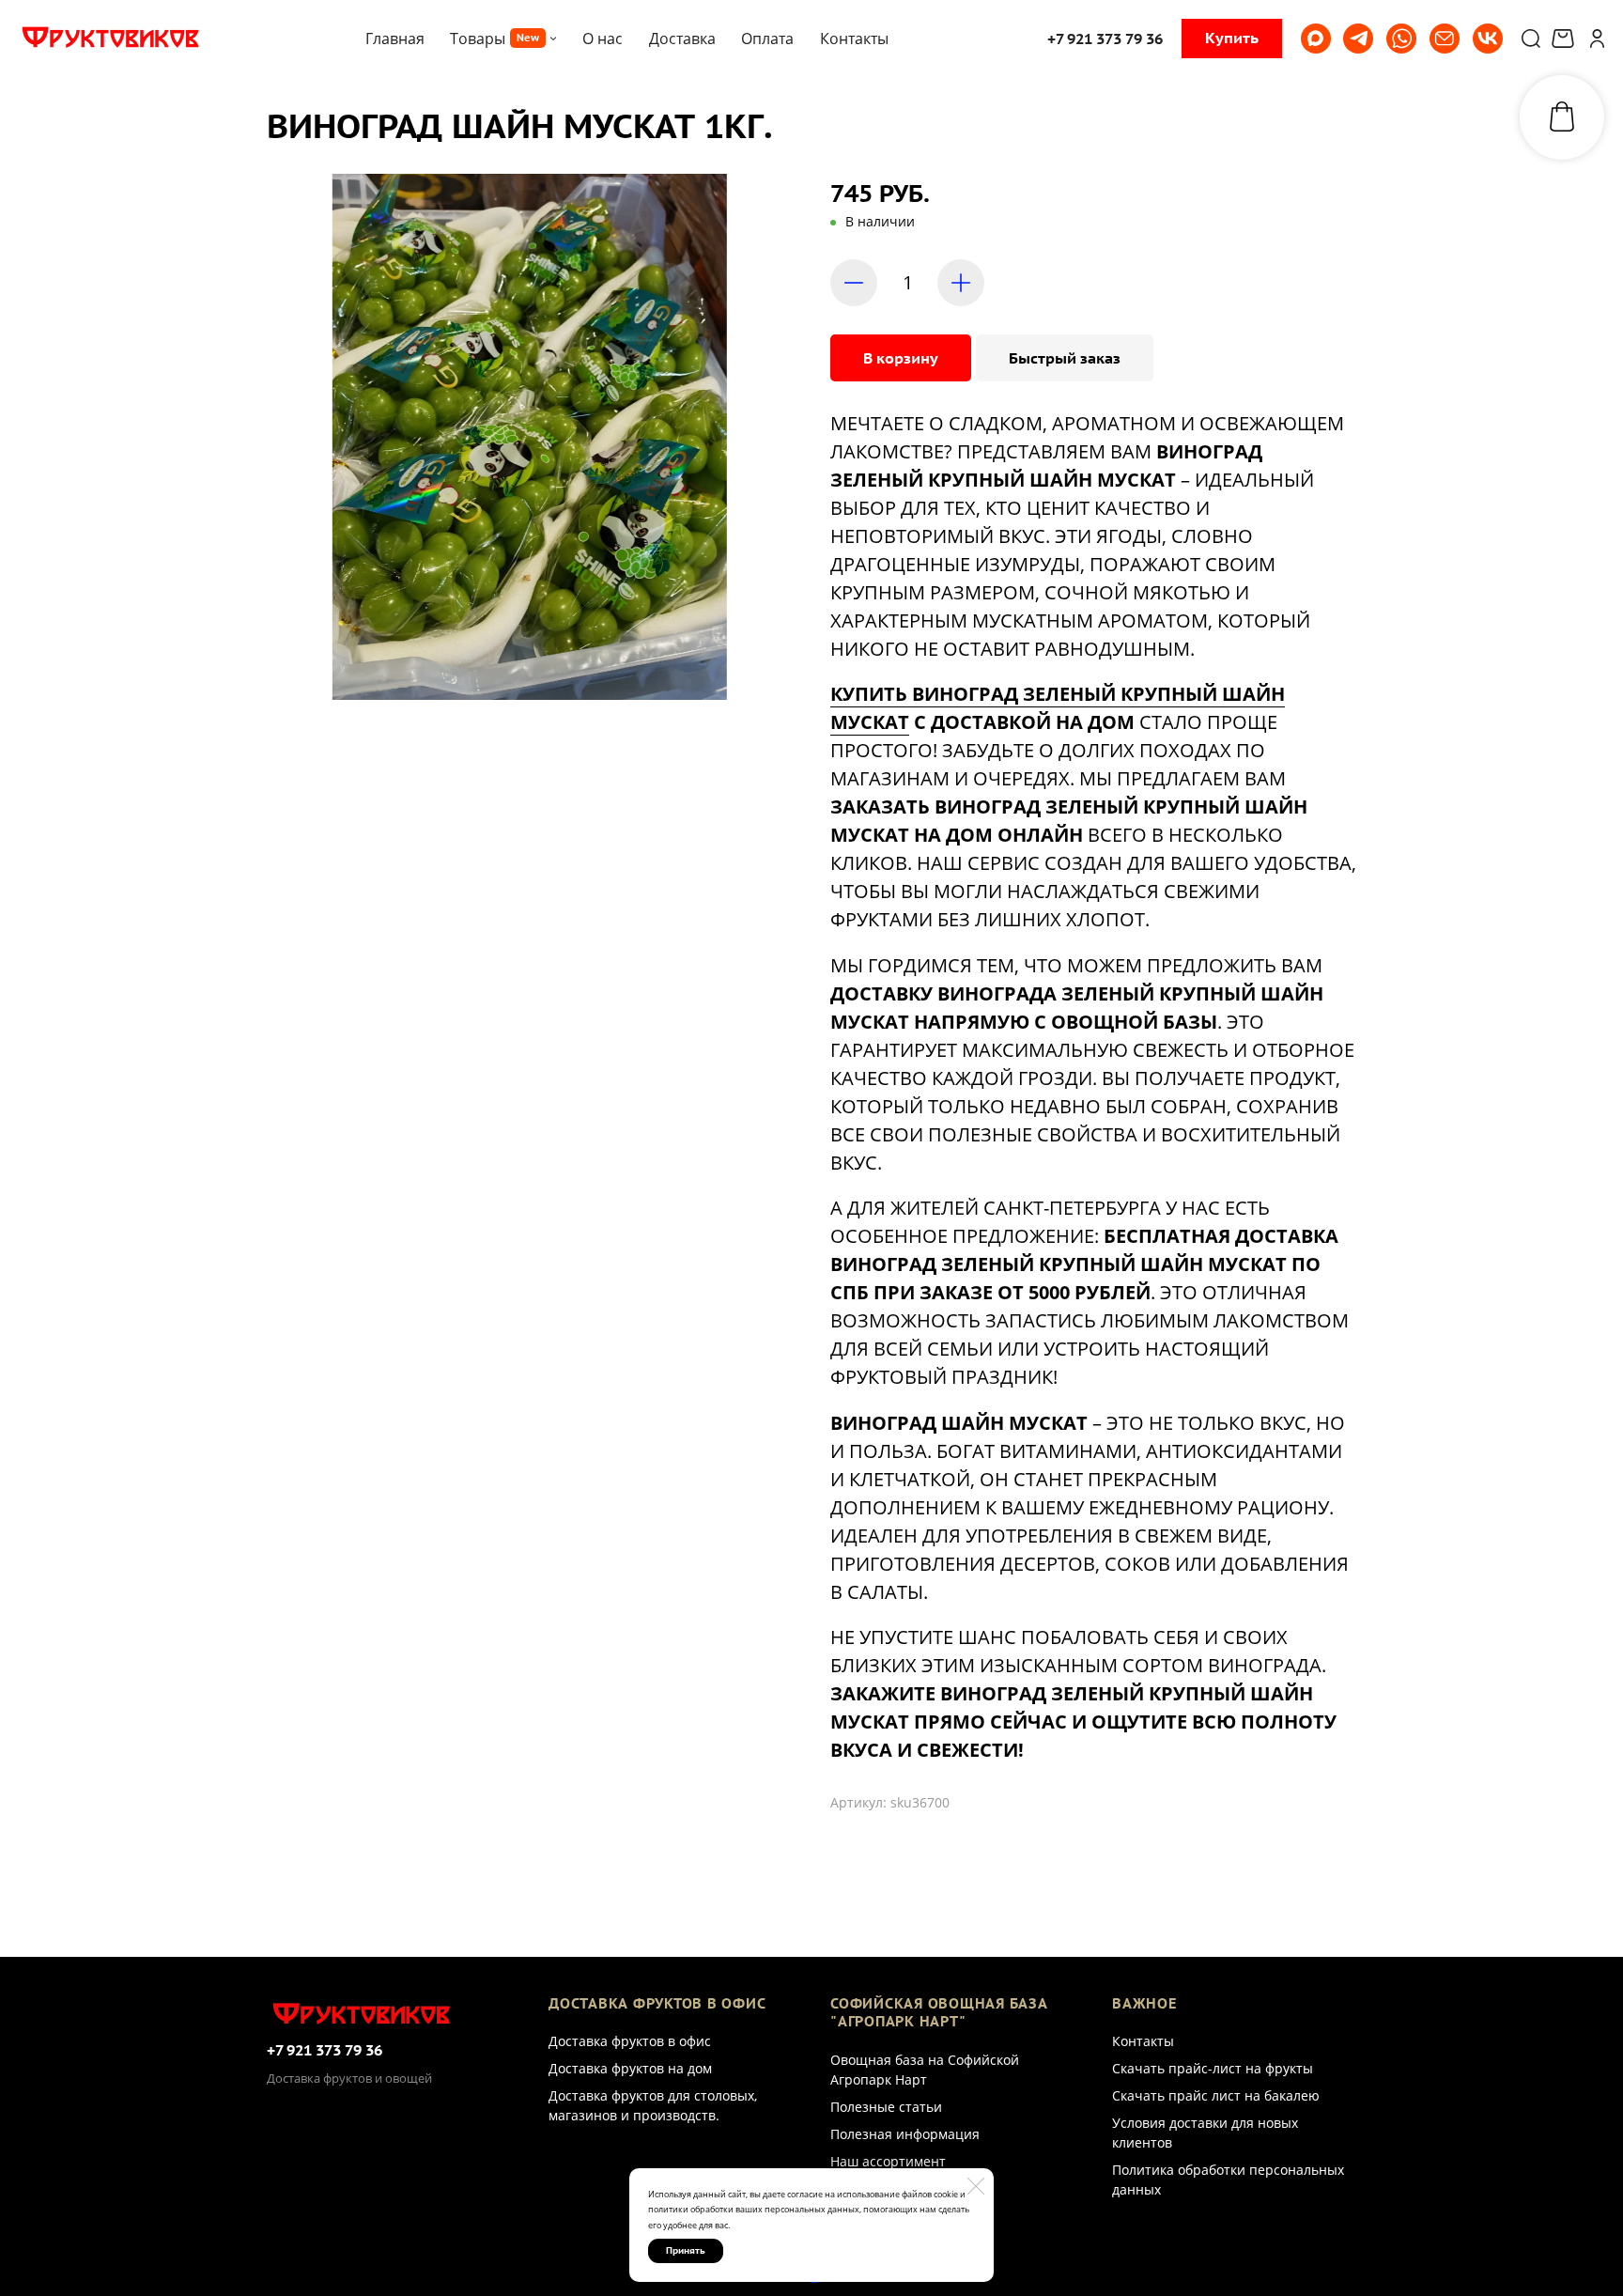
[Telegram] (1358, 39)
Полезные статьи (886, 2107)
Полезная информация (905, 2134)
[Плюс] (961, 283)
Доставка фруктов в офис (630, 2041)
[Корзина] (1565, 39)
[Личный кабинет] (1597, 39)
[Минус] (854, 283)
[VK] (1488, 39)
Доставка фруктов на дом (630, 2068)
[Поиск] (1531, 39)
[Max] (1316, 39)
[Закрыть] (976, 2186)
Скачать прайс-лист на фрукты (1213, 2068)
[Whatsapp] (1401, 39)
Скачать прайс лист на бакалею (1216, 2095)
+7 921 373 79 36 (325, 2050)
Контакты (1143, 2041)
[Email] (1445, 39)
